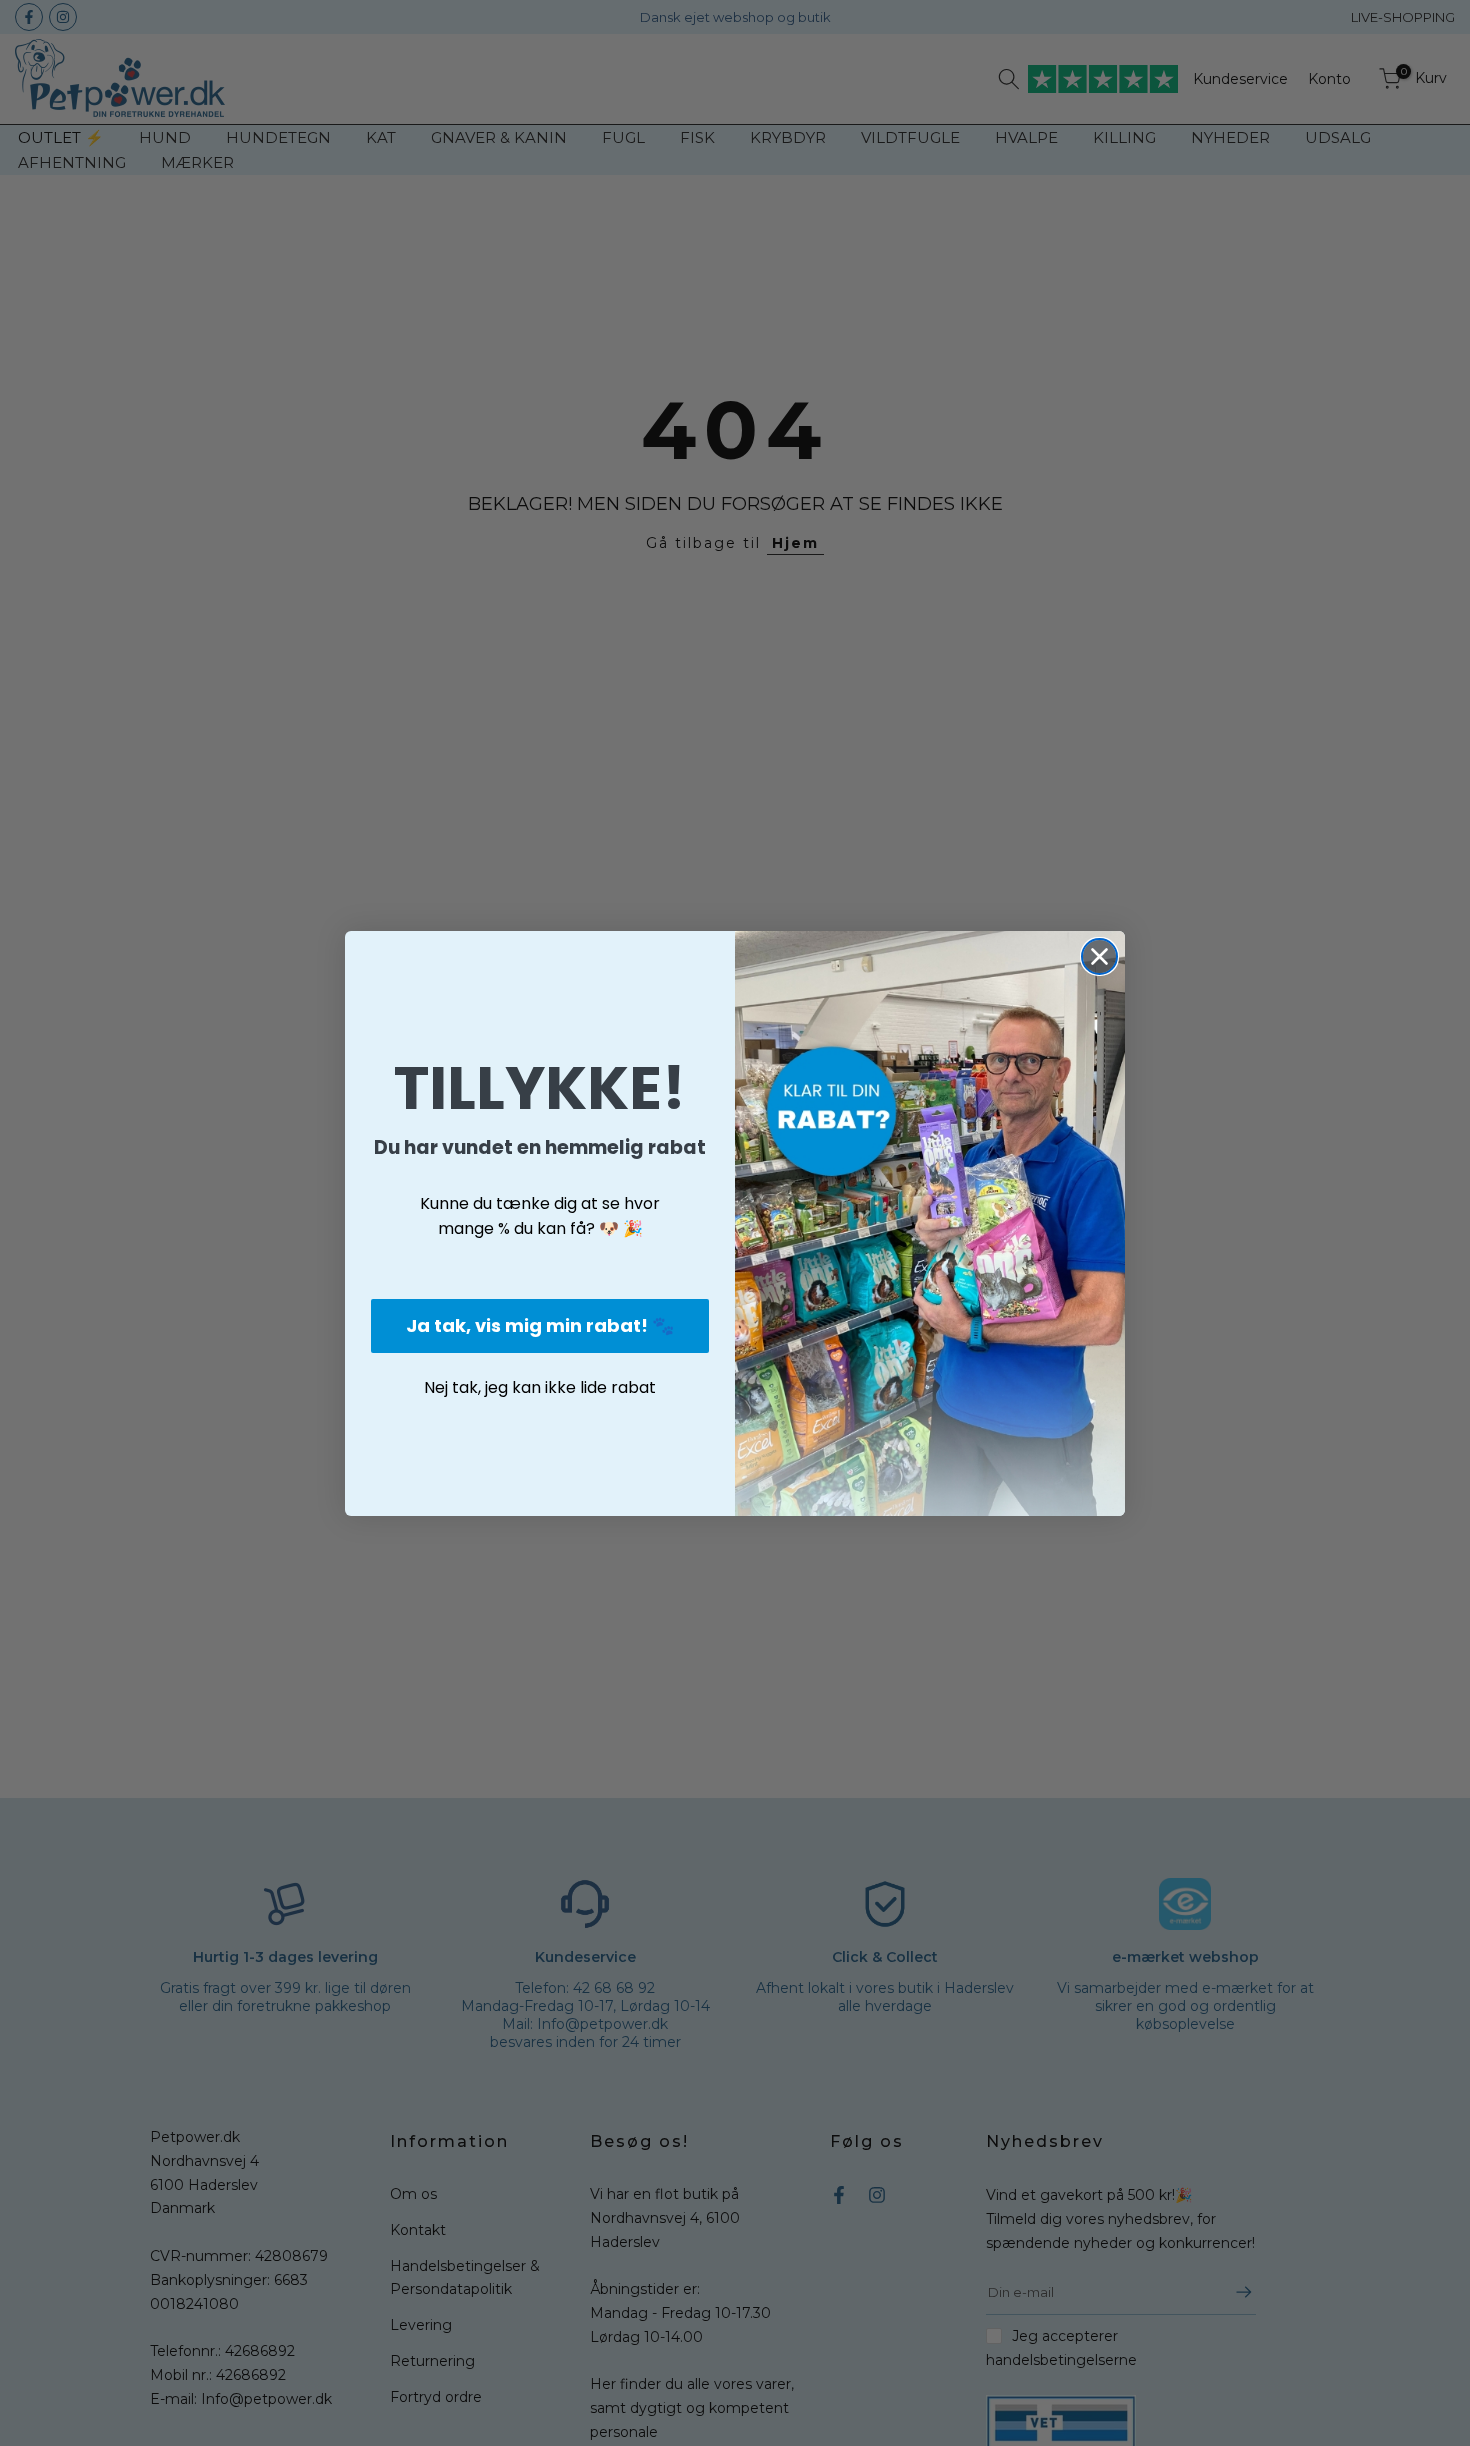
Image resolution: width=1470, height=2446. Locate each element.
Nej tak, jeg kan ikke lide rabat (540, 1387)
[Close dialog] (1099, 956)
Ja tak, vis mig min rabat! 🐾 (540, 1325)
